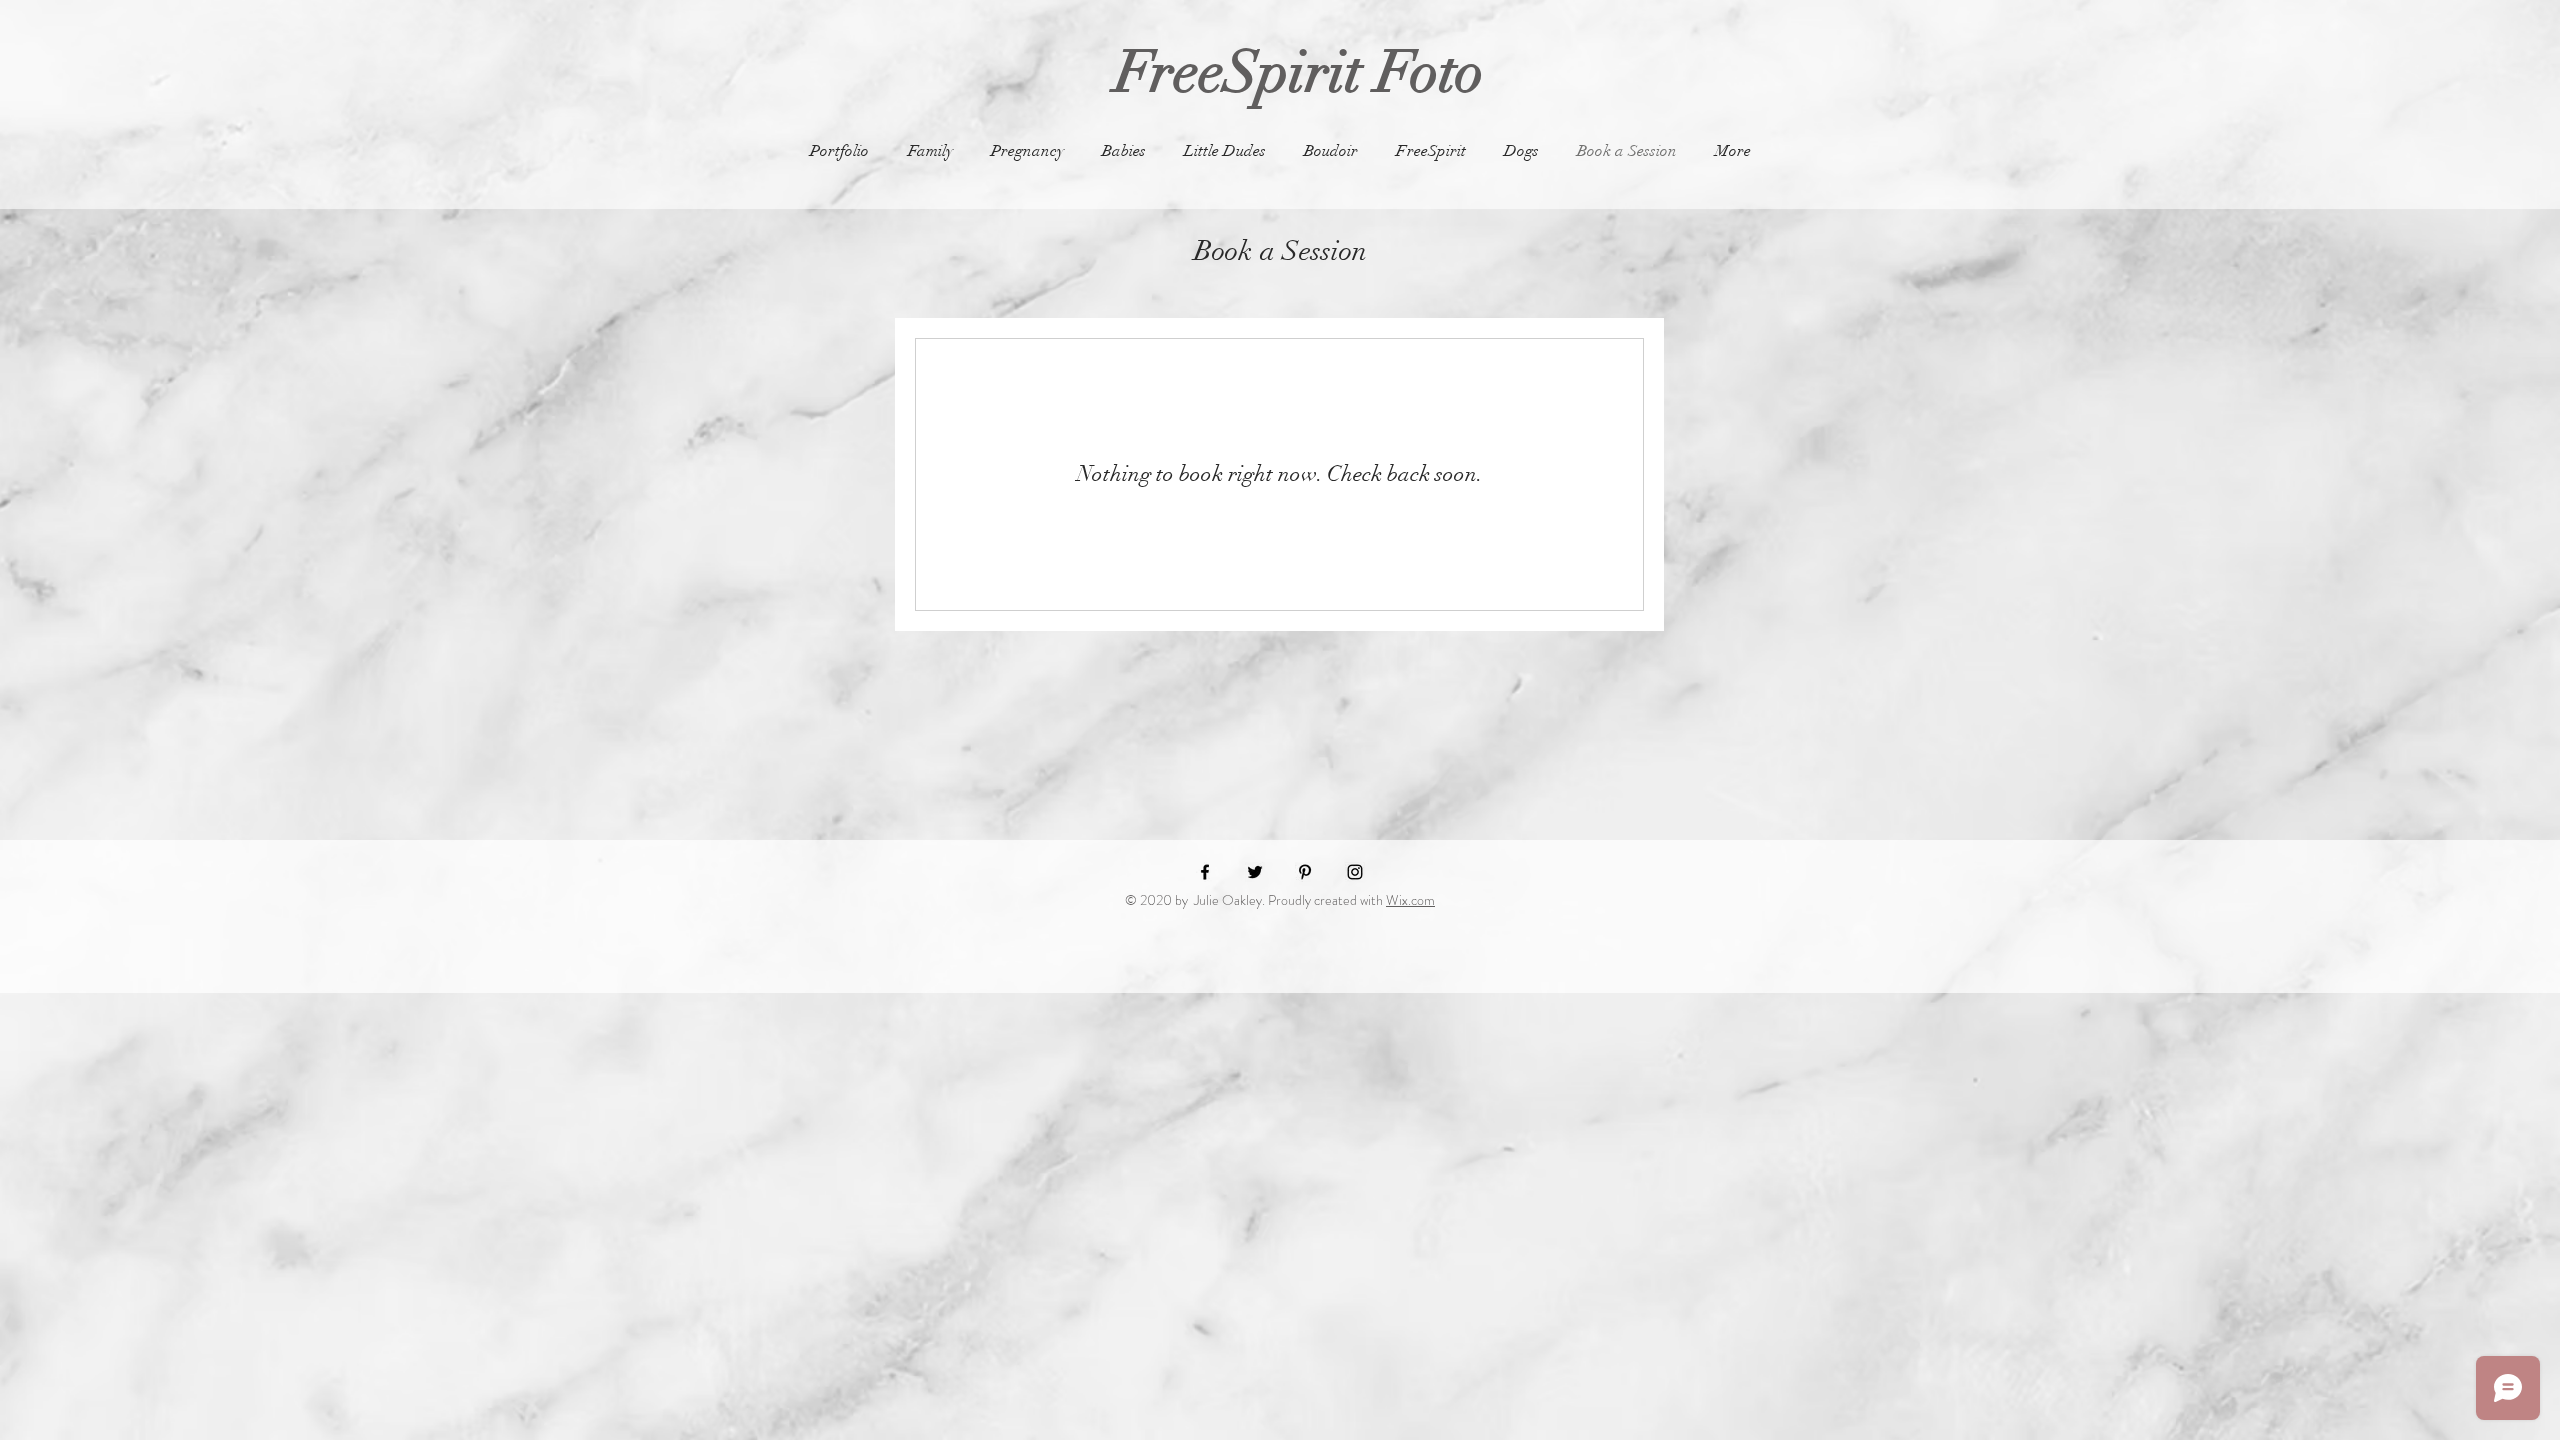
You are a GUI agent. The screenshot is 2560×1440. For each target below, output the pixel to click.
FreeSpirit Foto (1278, 72)
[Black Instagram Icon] (1355, 872)
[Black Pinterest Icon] (1305, 872)
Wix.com (1410, 900)
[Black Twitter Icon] (1255, 872)
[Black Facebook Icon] (1205, 872)
